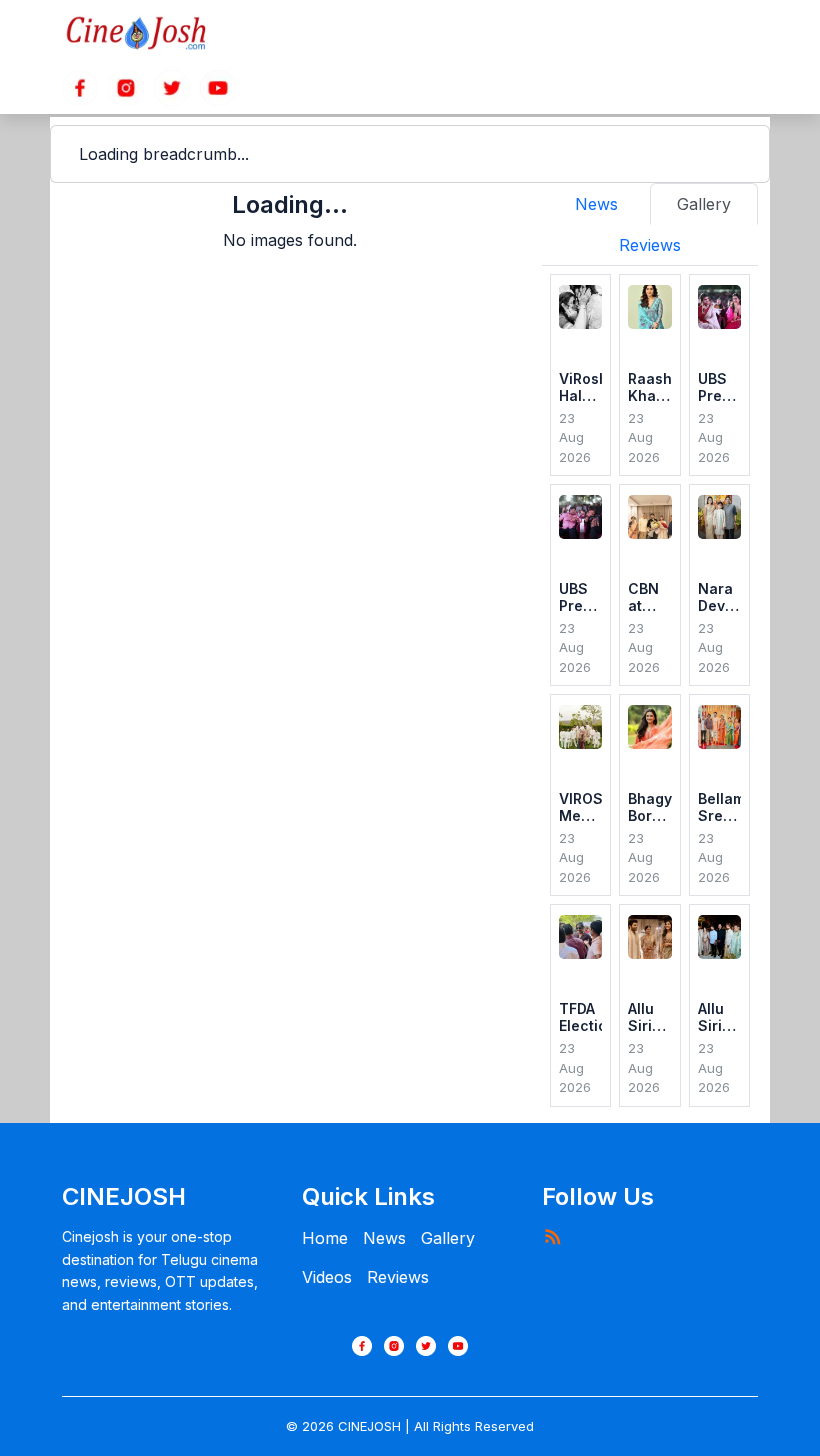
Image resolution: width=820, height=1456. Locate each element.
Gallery (448, 1238)
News (384, 1238)
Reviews (398, 1277)
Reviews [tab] (650, 245)
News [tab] (596, 204)
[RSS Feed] (552, 1236)
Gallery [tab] (704, 204)
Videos (327, 1277)
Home (325, 1238)
